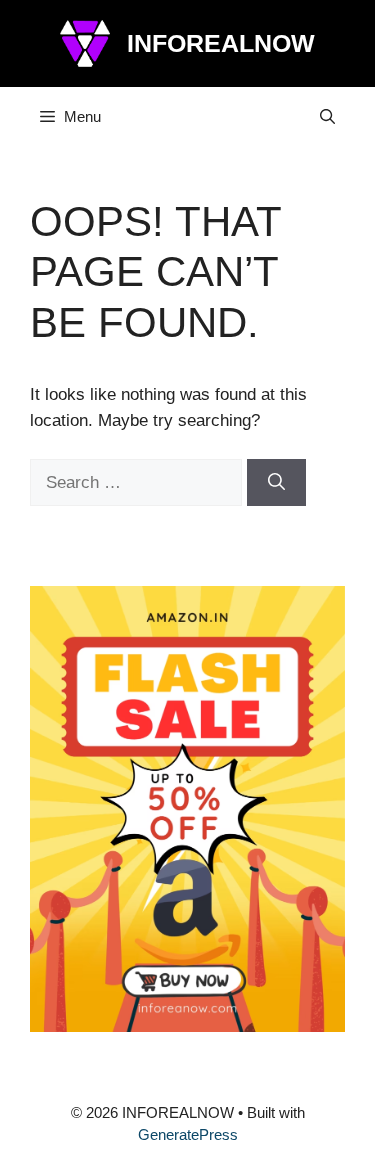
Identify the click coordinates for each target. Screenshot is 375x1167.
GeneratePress (188, 1134)
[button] (327, 117)
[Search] (276, 483)
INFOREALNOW (221, 43)
